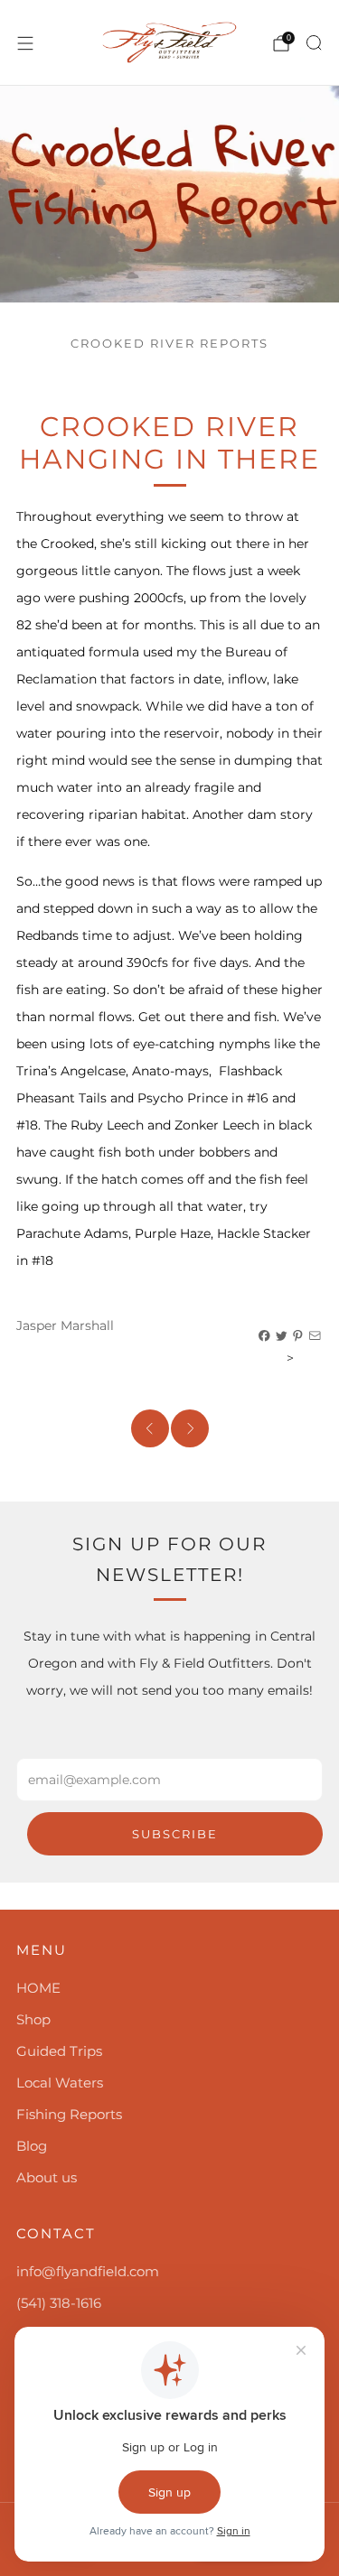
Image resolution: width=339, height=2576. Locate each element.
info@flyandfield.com (88, 2271)
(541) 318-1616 (59, 2303)
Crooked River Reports (169, 344)
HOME (38, 1988)
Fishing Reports (69, 2114)
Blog (32, 2146)
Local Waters (60, 2083)
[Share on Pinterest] (298, 1336)
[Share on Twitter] (282, 1336)
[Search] (314, 42)
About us (47, 2177)
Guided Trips (59, 2051)
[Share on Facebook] (265, 1336)
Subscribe (175, 1834)
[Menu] (25, 43)
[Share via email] (315, 1336)
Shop (33, 2019)
